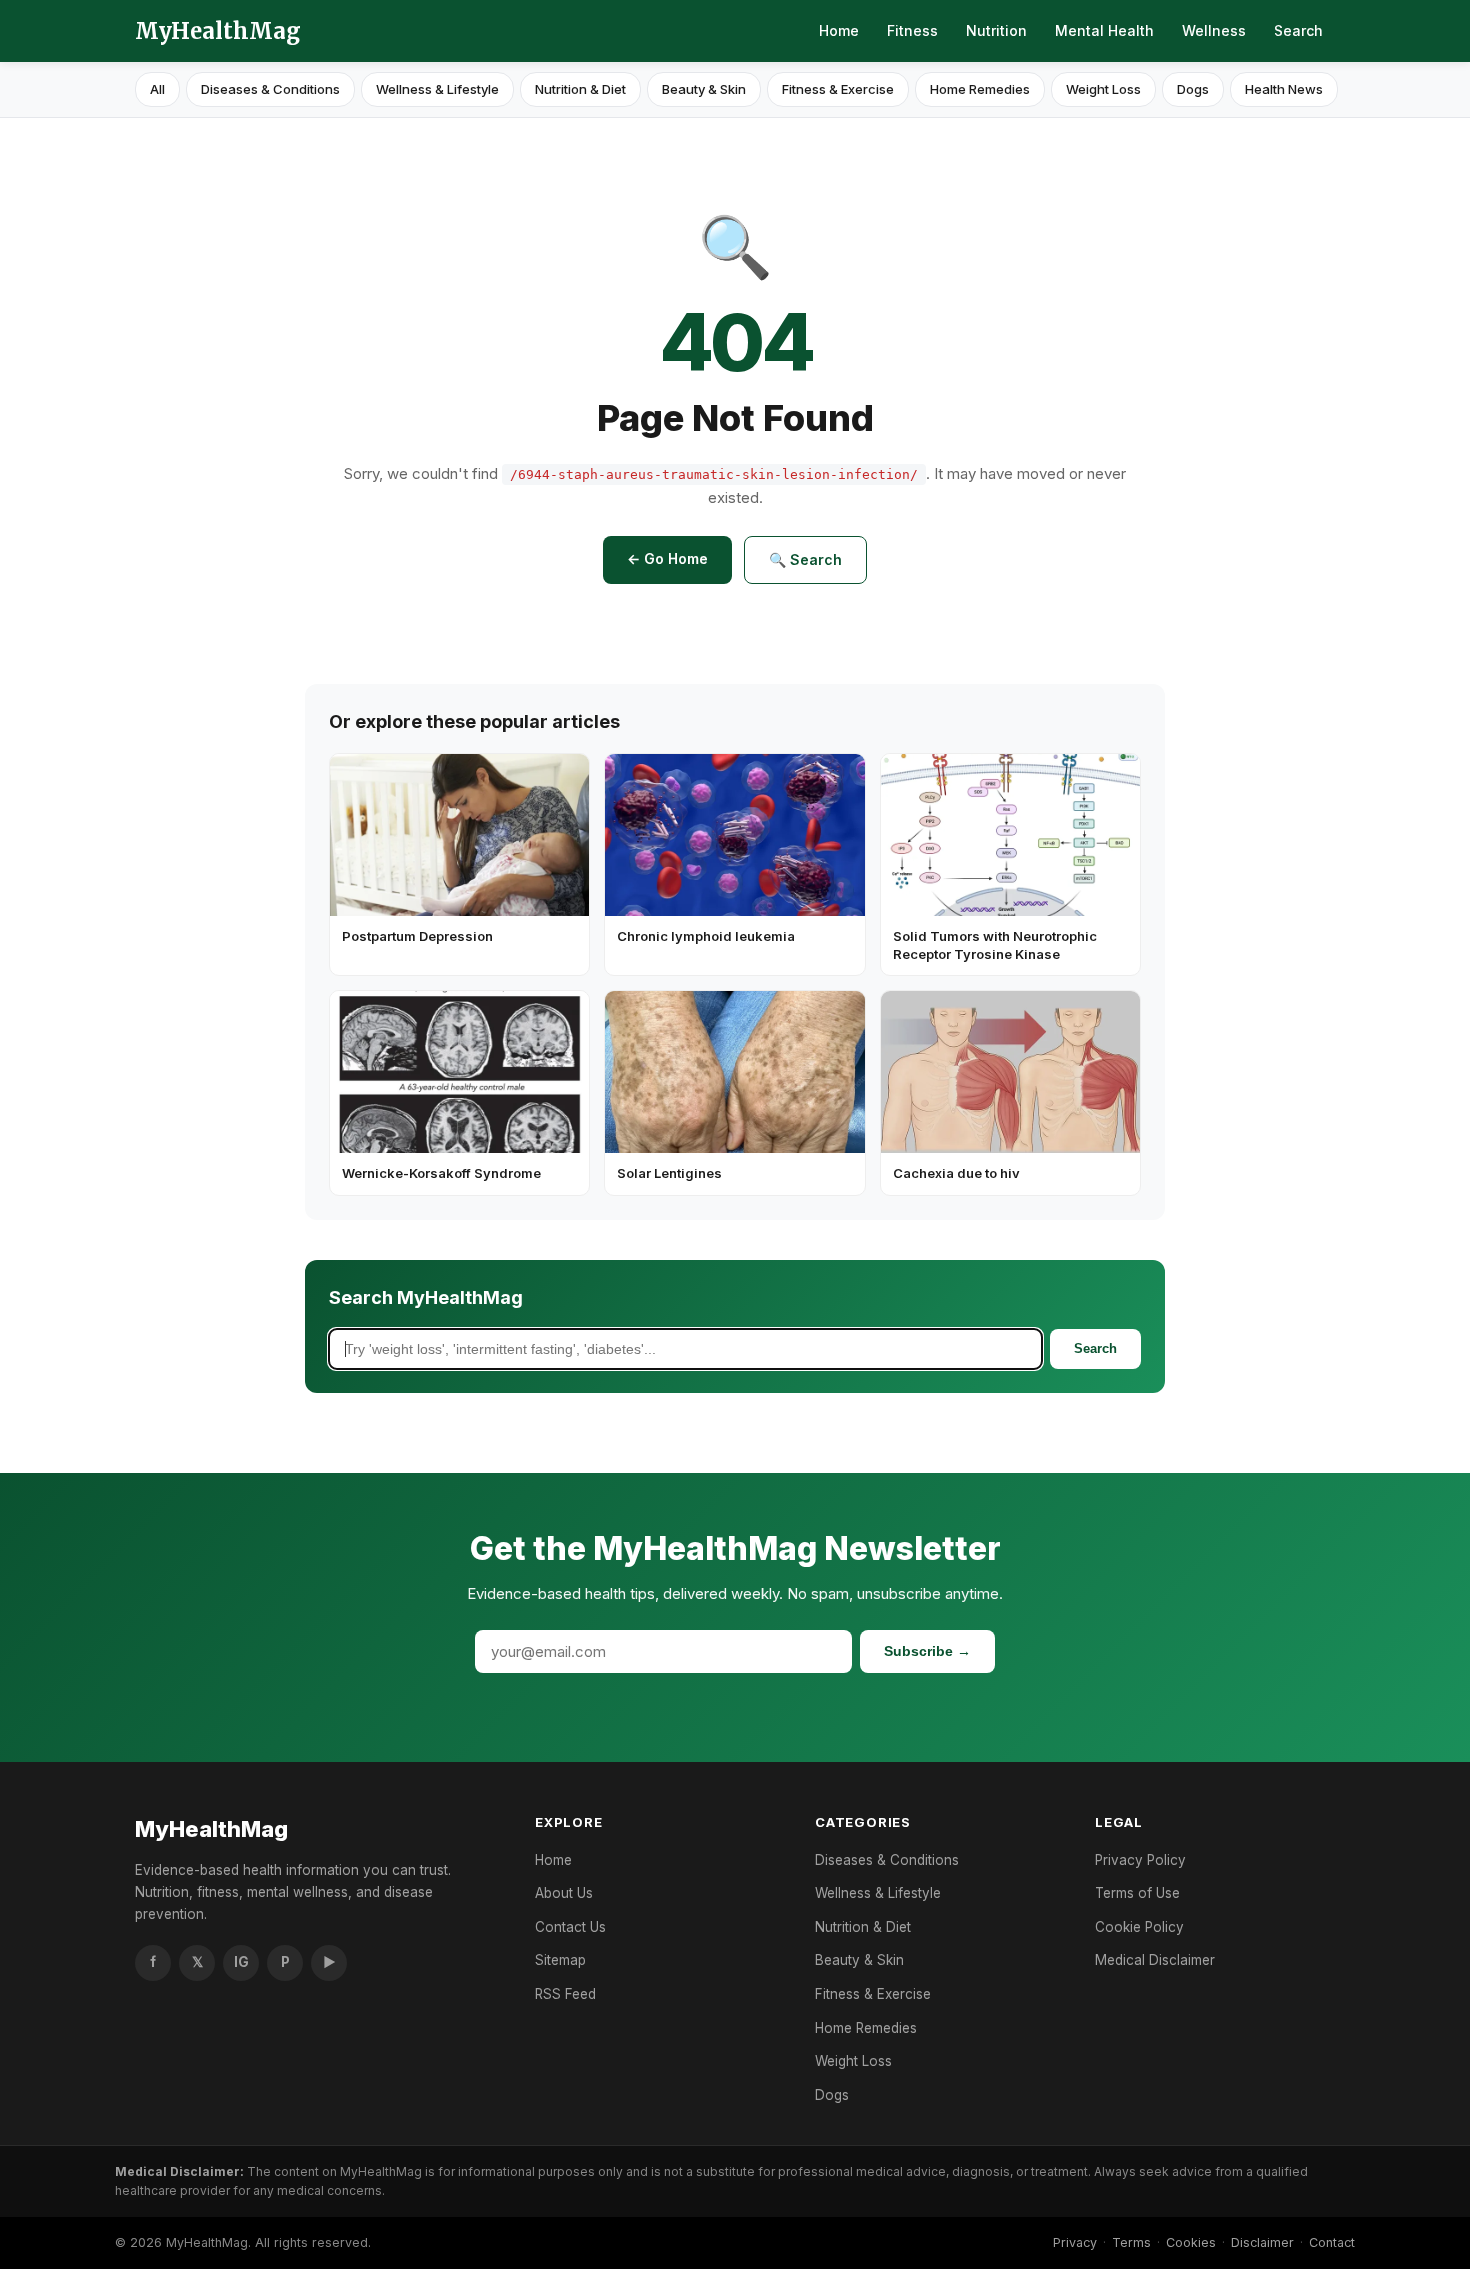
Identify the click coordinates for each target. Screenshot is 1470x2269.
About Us (564, 1893)
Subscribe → (927, 1651)
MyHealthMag (218, 31)
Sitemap (560, 1960)
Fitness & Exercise (838, 89)
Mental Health (1104, 30)
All (157, 89)
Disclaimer (1262, 2242)
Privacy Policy (1140, 1860)
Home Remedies (980, 89)
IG (241, 1962)
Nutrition (996, 30)
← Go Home (667, 558)
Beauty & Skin (704, 89)
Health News (1284, 89)
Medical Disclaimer (1155, 1960)
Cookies (1191, 2242)
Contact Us (570, 1927)
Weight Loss (1103, 89)
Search (1298, 30)
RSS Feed (565, 1994)
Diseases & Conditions (270, 89)
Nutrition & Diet (580, 89)
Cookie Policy (1139, 1927)
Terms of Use (1137, 1893)
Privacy (1075, 2242)
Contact (1332, 2242)
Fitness (912, 30)
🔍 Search (805, 559)
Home (839, 30)
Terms (1131, 2242)
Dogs (1193, 89)
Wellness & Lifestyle (437, 89)
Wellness (1214, 30)
